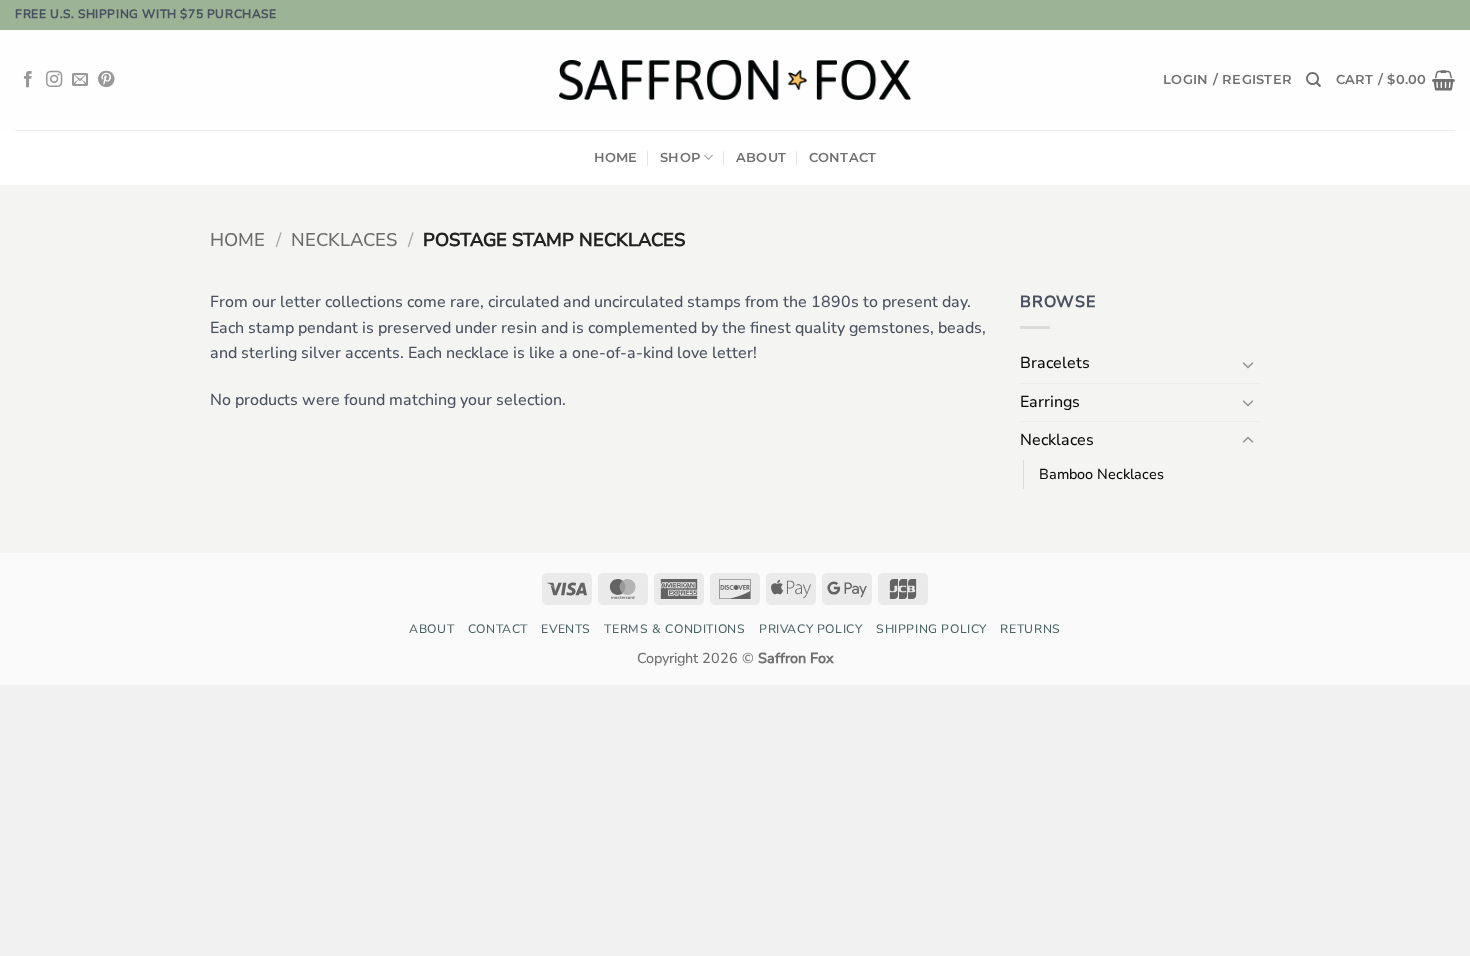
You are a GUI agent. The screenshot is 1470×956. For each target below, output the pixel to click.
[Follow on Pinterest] (106, 80)
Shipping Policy (931, 629)
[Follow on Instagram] (54, 80)
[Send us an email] (80, 80)
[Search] (1313, 80)
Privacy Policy (811, 629)
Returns (1030, 629)
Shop (680, 157)
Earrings (1050, 402)
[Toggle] (1248, 364)
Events (566, 629)
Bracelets (1055, 363)
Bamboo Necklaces (1101, 474)
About (761, 157)
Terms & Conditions (674, 629)
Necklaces (344, 239)
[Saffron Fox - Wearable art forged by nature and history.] (735, 79)
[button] (1227, 80)
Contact (843, 157)
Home (616, 157)
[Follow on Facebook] (28, 80)
